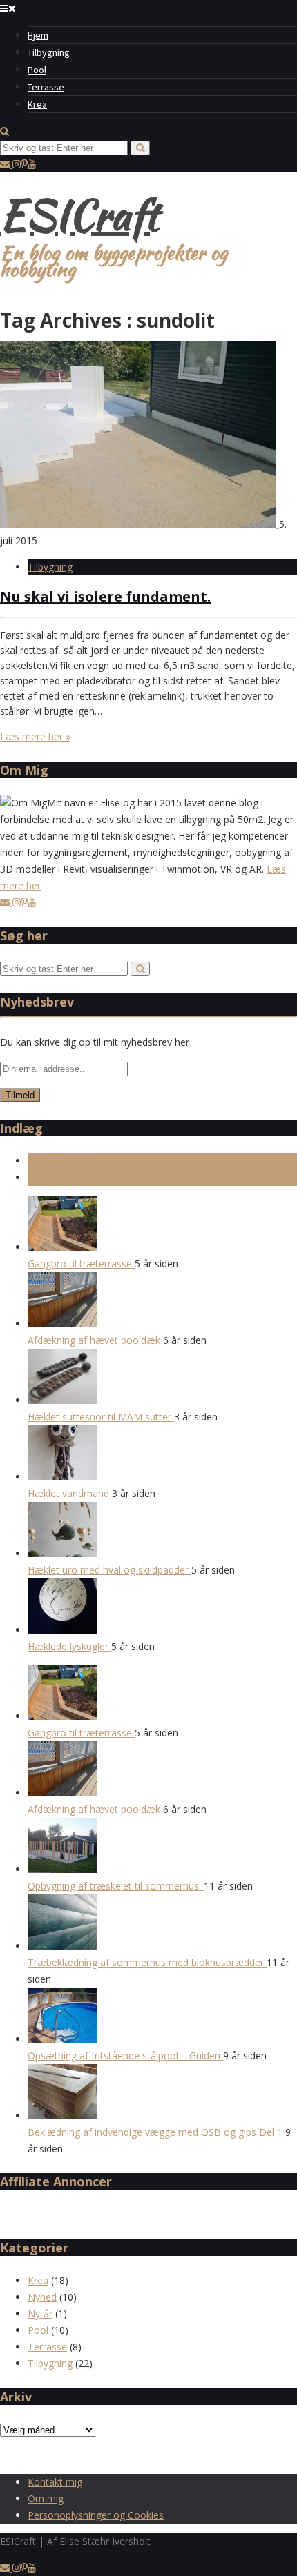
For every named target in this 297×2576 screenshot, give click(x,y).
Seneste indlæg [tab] (62, 1161)
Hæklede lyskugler (69, 1646)
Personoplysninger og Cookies (96, 2515)
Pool (37, 70)
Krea (37, 104)
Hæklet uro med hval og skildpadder (109, 1570)
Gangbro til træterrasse (81, 1264)
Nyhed (42, 2297)
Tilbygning (49, 52)
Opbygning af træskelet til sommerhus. (116, 1886)
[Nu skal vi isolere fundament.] (140, 524)
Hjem (38, 35)
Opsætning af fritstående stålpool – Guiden (125, 2055)
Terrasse (46, 87)
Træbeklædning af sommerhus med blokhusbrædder (147, 1962)
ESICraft (79, 215)
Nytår (40, 2314)
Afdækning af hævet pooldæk (95, 1340)
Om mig (46, 2498)
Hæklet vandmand (70, 1493)
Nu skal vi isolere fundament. (105, 596)
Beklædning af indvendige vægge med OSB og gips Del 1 (156, 2132)
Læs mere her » (35, 736)
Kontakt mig (55, 2482)
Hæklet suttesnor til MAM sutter (101, 1417)
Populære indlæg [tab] (66, 1177)
